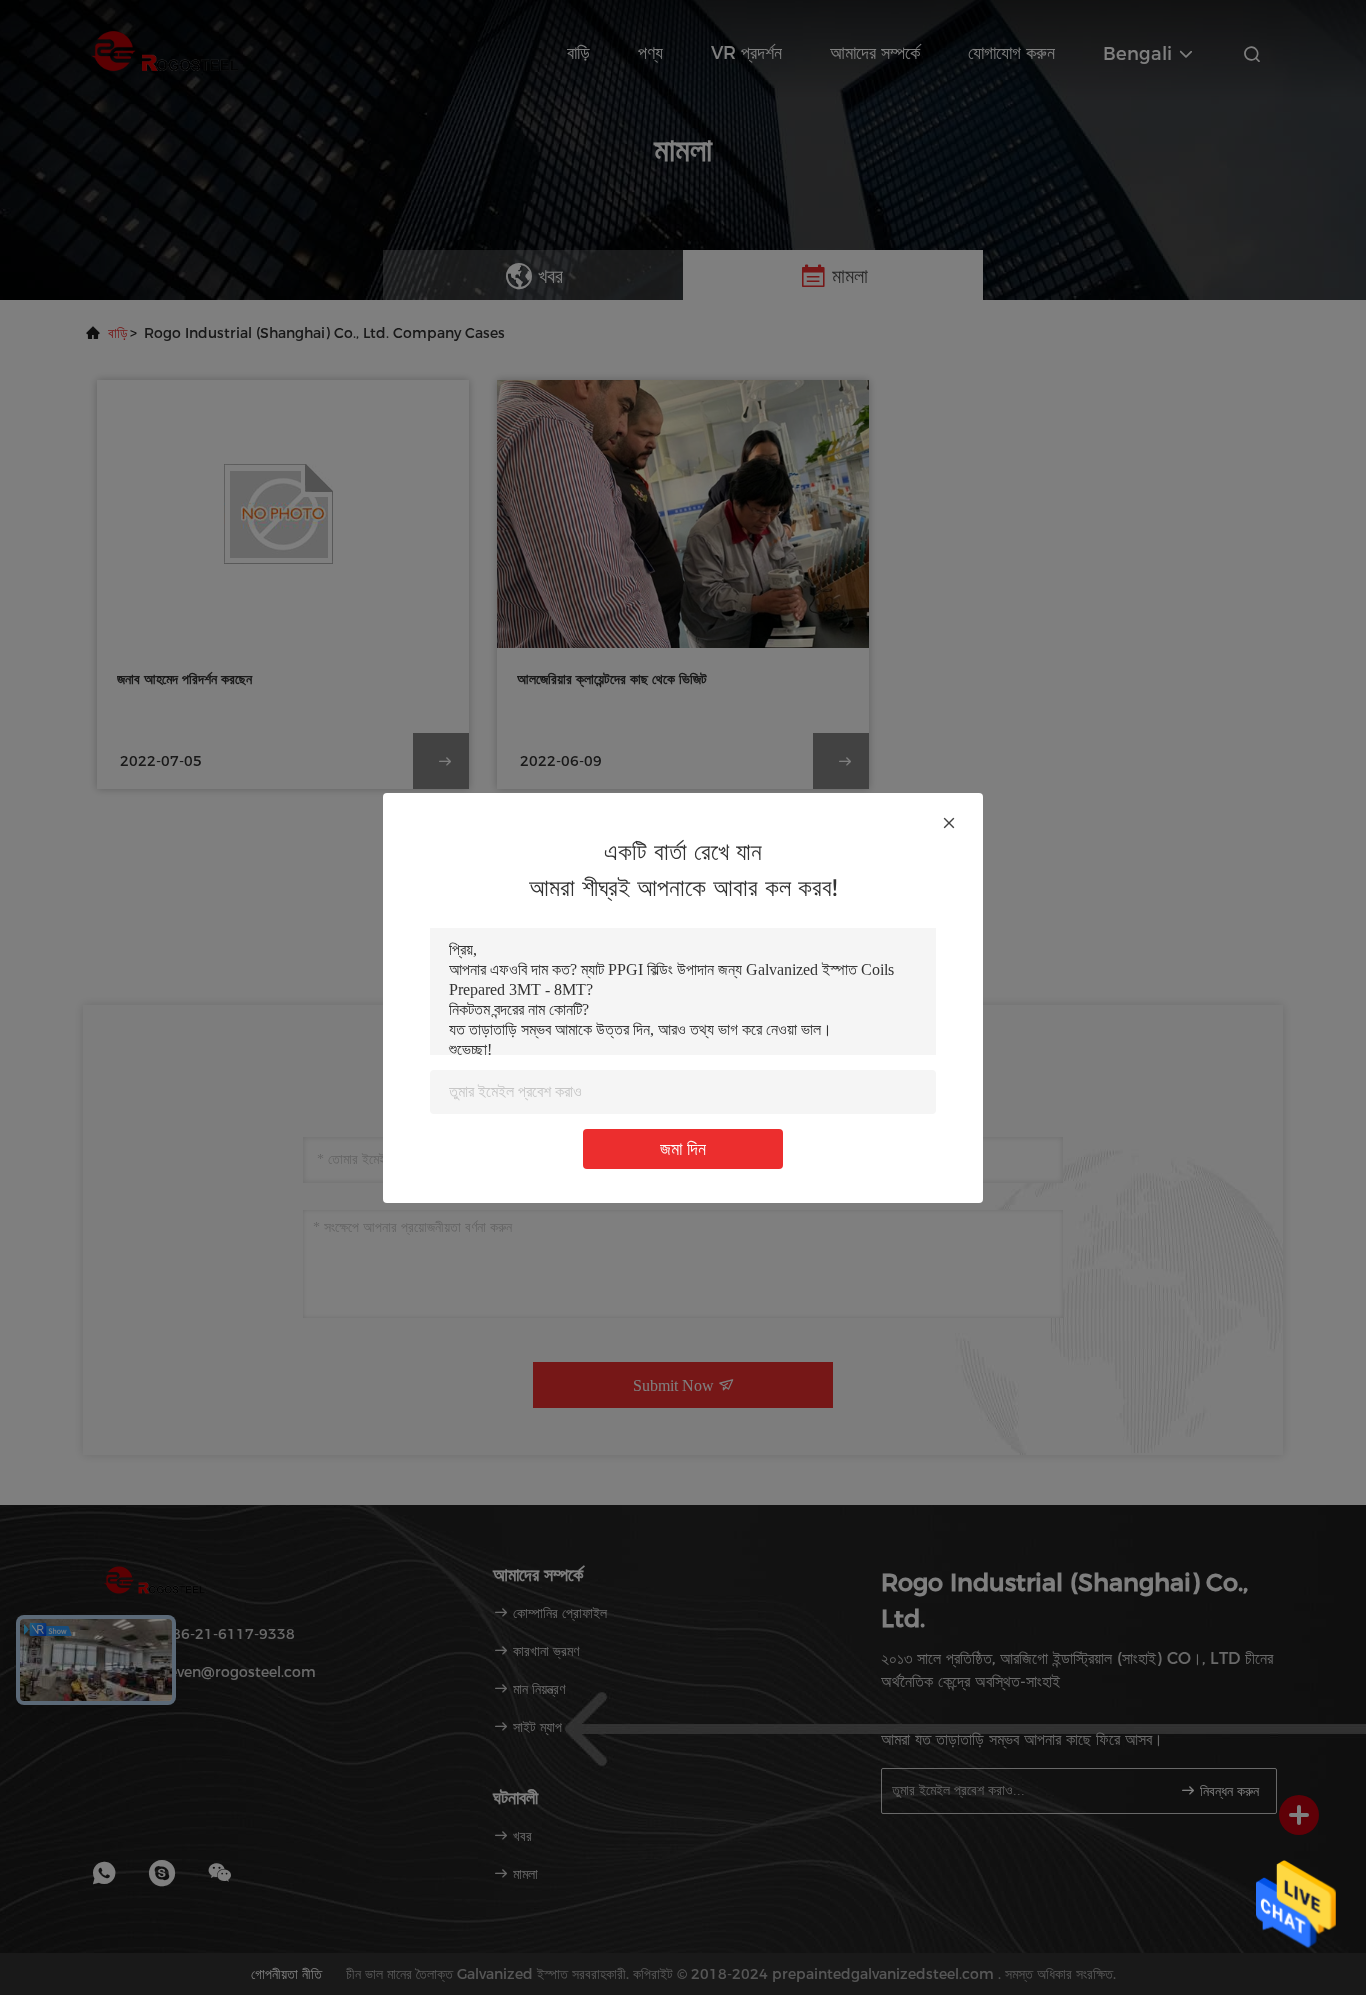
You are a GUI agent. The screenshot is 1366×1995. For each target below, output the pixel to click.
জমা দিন (683, 1149)
